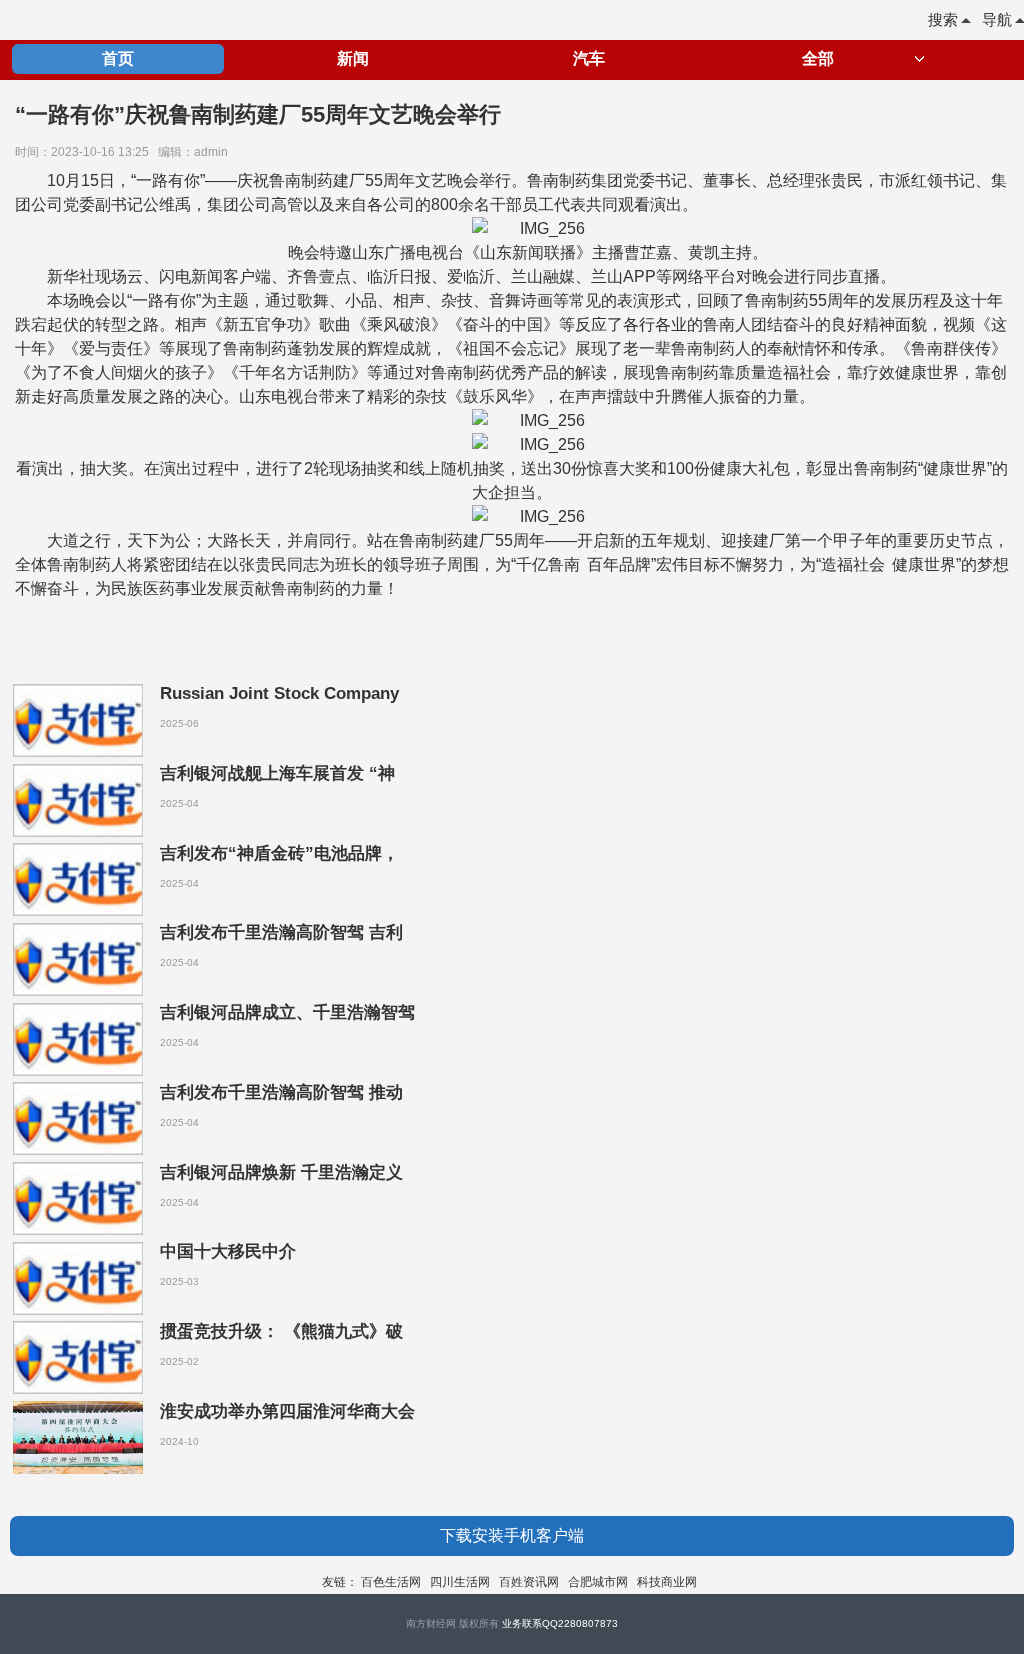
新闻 (353, 58)
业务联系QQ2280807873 (560, 1623)
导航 (997, 19)
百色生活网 (391, 1582)
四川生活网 (460, 1582)
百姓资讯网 (529, 1582)
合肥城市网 (598, 1582)
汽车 (589, 58)
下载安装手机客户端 (512, 1535)
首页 (118, 58)
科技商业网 (667, 1582)
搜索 (943, 19)
